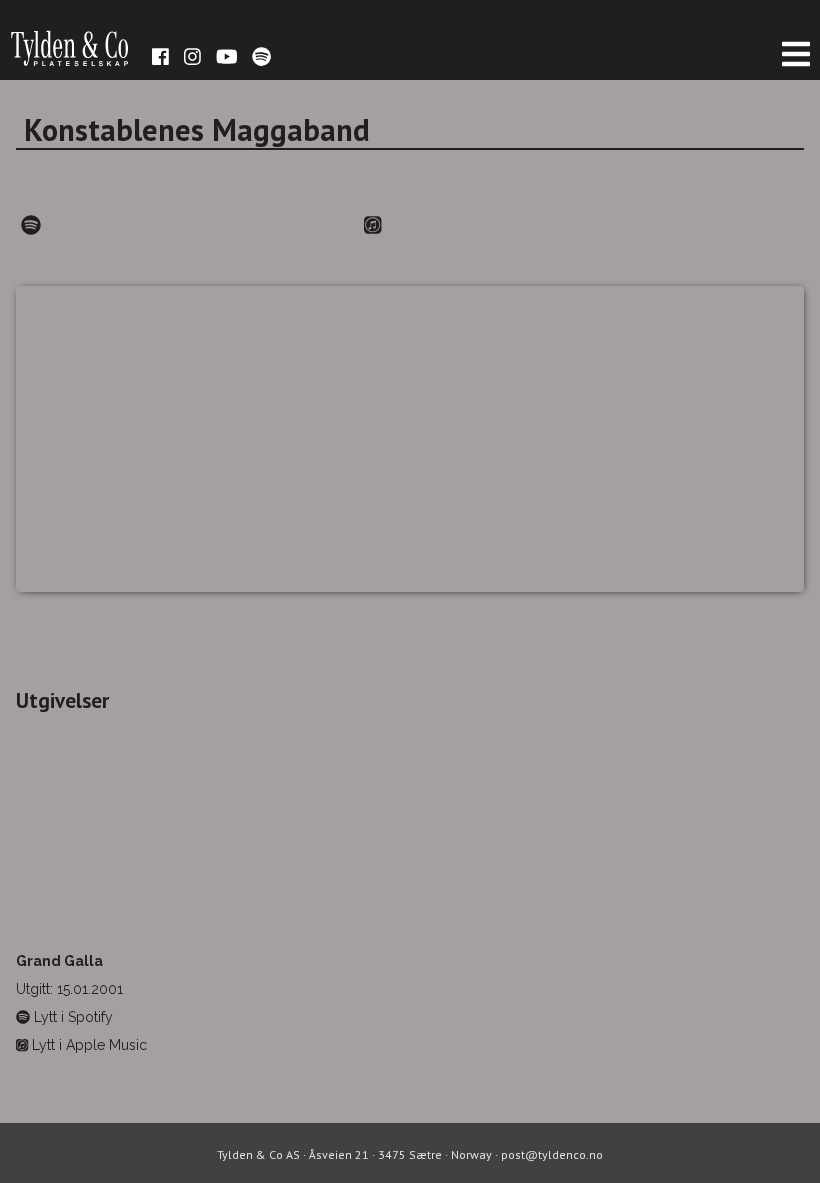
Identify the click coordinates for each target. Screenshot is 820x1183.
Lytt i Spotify (71, 1017)
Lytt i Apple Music (87, 1045)
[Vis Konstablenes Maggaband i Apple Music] (373, 226)
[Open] (796, 54)
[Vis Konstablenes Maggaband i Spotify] (31, 226)
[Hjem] (70, 60)
